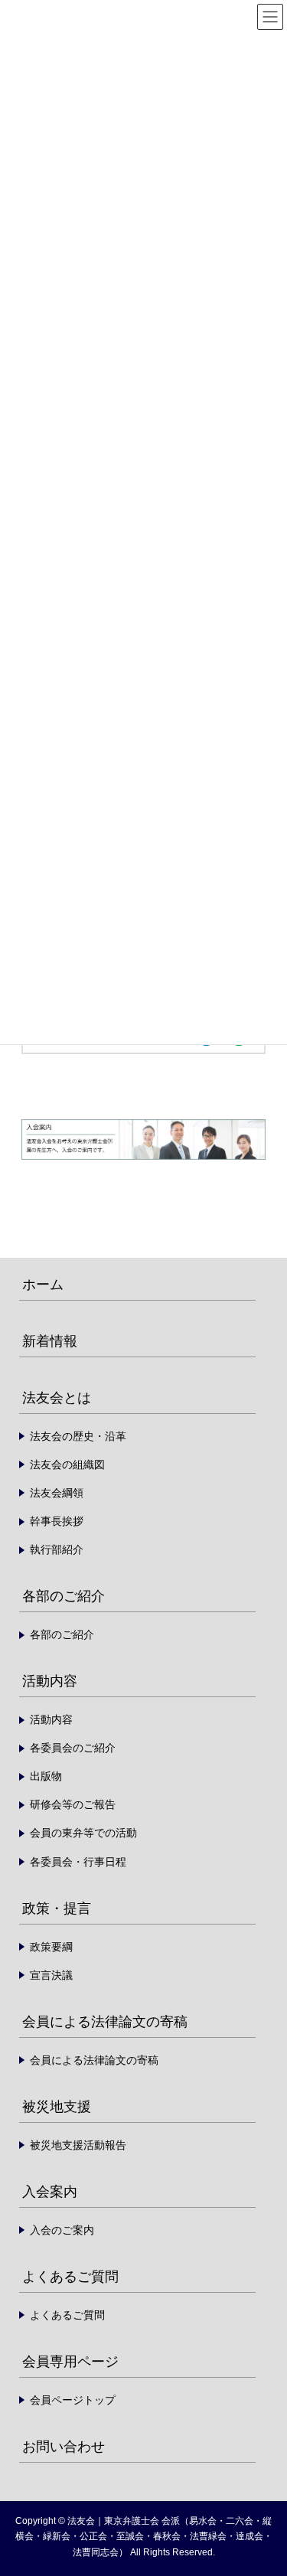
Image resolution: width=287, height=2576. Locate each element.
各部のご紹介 (64, 1596)
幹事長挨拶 (57, 1521)
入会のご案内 (62, 2230)
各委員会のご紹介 (73, 1748)
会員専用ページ (70, 2362)
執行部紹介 (57, 1549)
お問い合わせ (64, 2447)
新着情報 (50, 1341)
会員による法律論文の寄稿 (105, 2022)
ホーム (43, 1285)
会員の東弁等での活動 (83, 1833)
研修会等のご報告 (73, 1804)
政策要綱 (51, 1947)
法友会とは (57, 1398)
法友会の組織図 (67, 1464)
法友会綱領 (57, 1493)
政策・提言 (57, 1908)
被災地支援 (57, 2107)
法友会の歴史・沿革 (78, 1436)
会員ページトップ (73, 2400)
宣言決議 (51, 1975)
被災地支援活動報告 (78, 2145)
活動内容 (50, 1681)
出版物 (46, 1776)
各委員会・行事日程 (78, 1862)
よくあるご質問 (70, 2277)
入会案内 (50, 2192)
